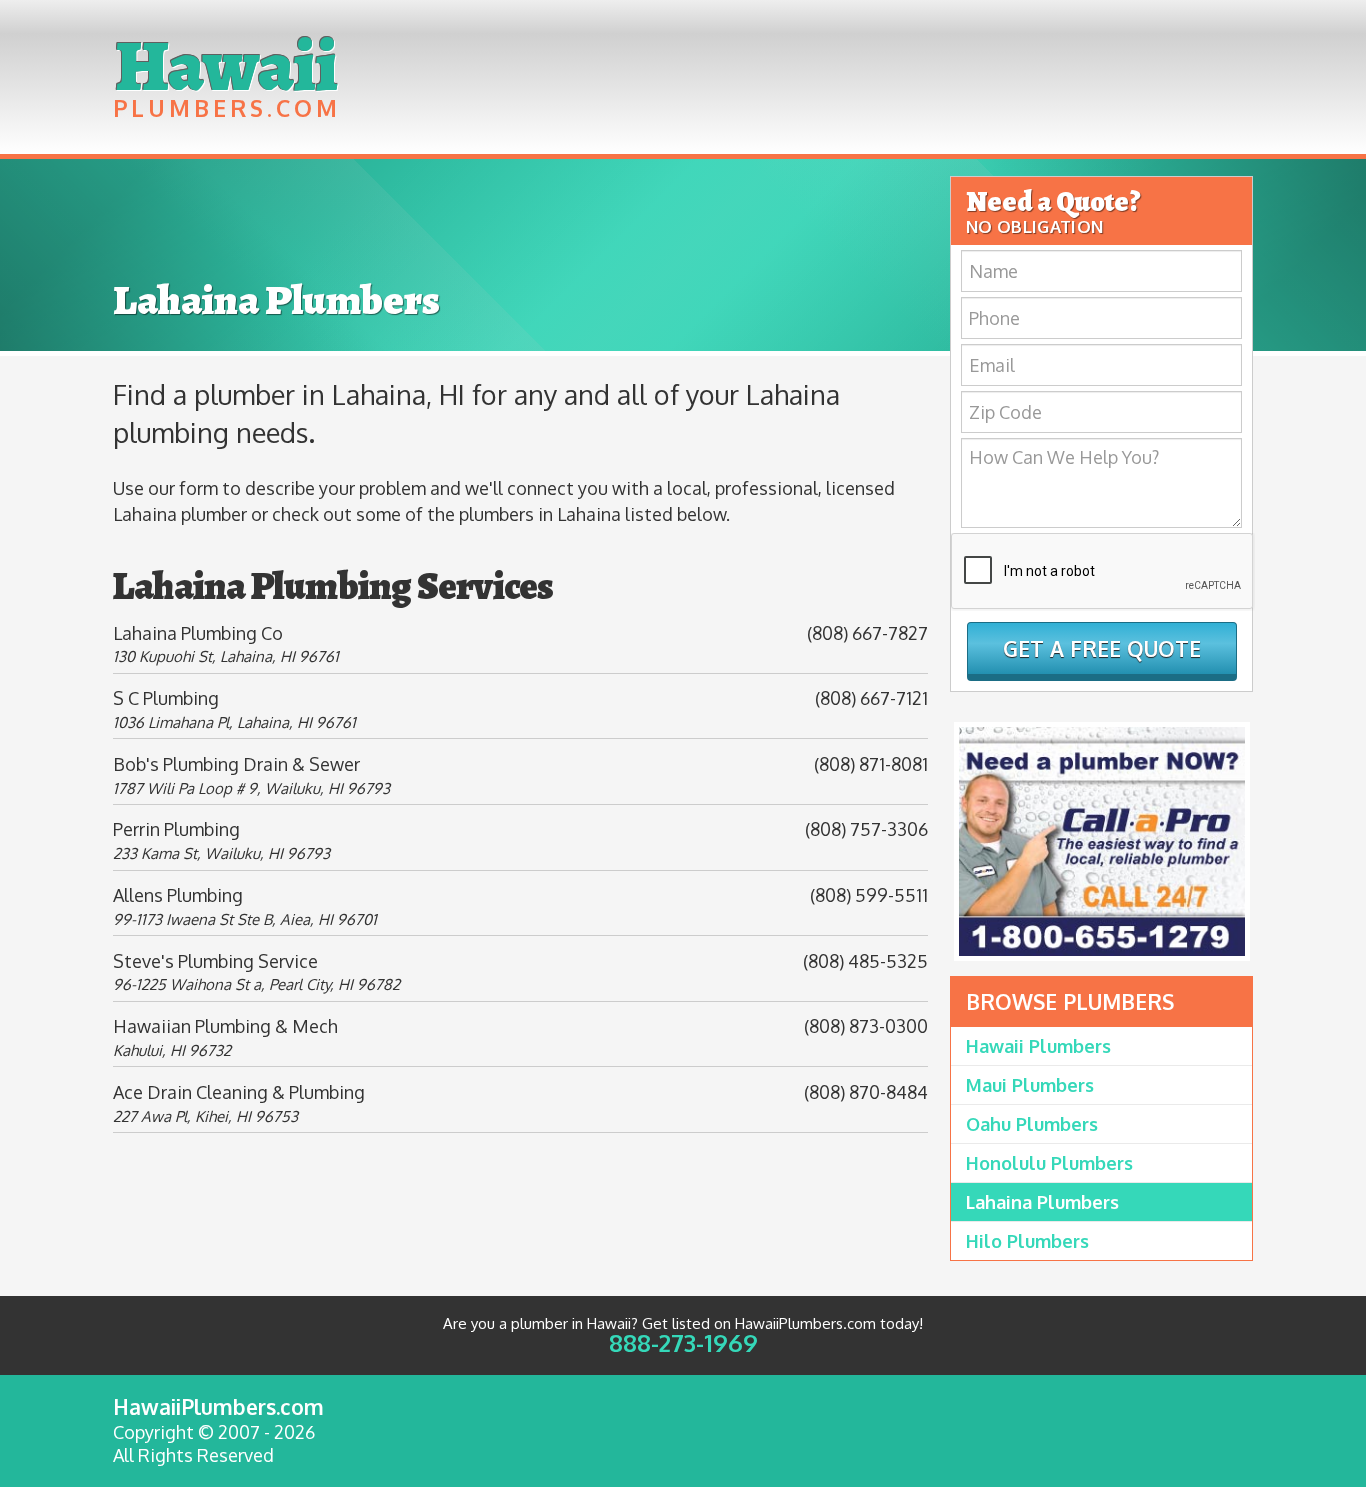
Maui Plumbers (1030, 1085)
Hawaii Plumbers (1038, 1046)
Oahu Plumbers (1032, 1124)
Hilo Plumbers (1027, 1241)
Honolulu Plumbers (1049, 1163)
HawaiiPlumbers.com (218, 1406)
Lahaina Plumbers (1042, 1202)
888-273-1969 (683, 1342)
